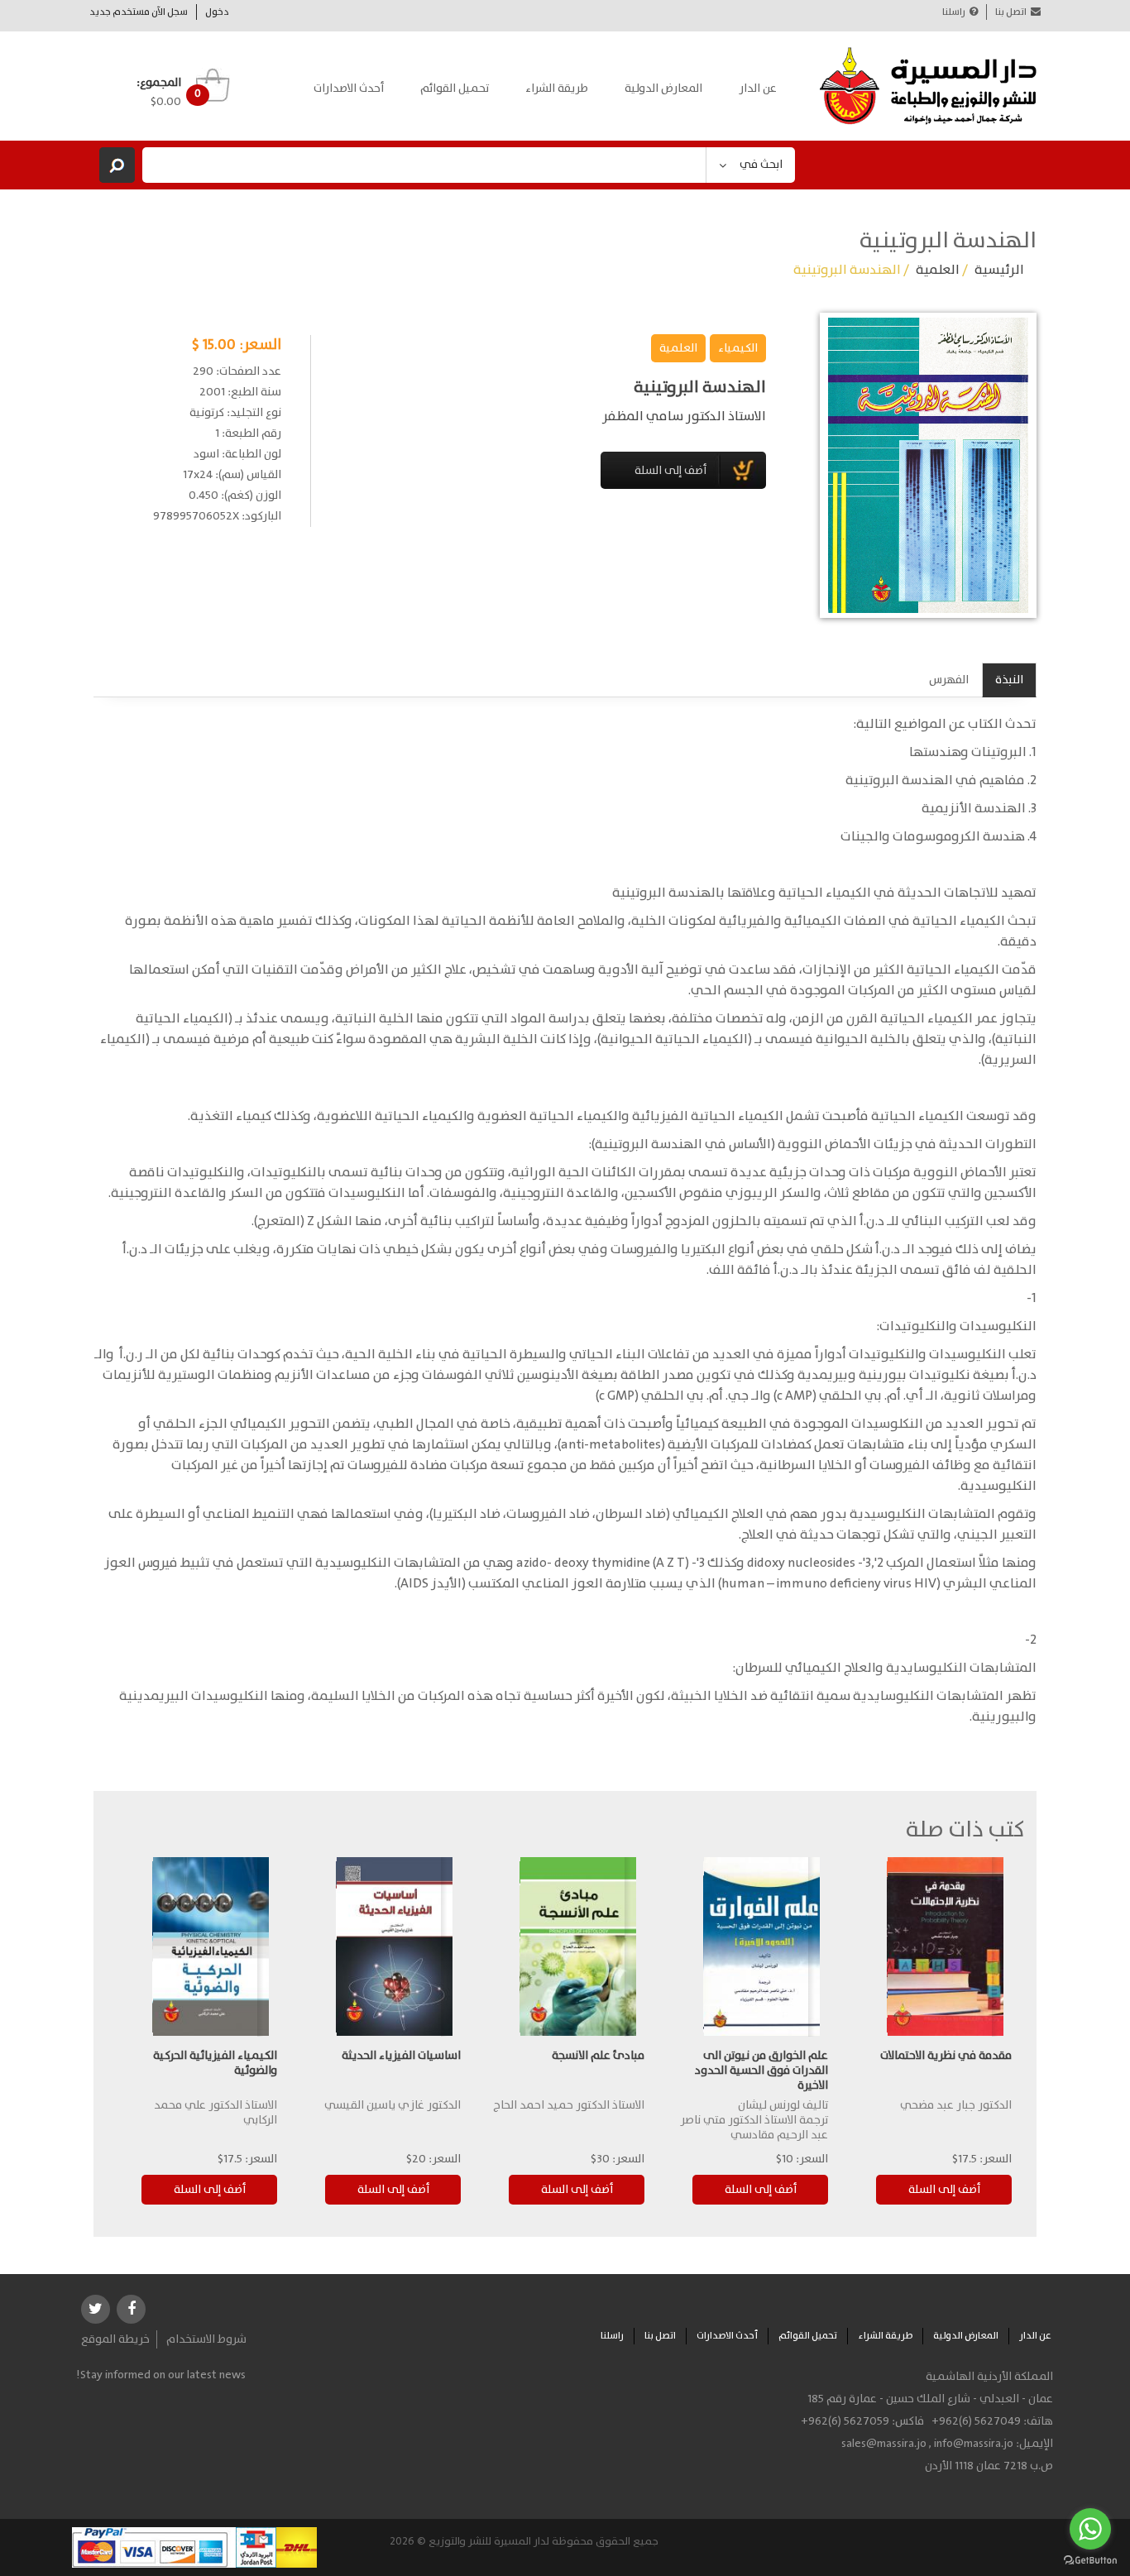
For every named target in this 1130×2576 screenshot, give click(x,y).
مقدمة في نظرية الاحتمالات (946, 2056)
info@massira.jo (974, 2444)
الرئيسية (999, 270)
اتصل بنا (1011, 12)
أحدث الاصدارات (349, 89)
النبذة (1009, 680)
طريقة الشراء (557, 89)
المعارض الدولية (663, 89)
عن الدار (758, 89)
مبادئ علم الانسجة (598, 2056)
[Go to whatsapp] (1090, 2529)
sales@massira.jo (884, 2444)
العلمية (938, 270)
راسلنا (954, 12)
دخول (217, 12)
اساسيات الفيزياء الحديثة (401, 2056)
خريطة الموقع (115, 2339)
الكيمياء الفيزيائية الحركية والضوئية (215, 2063)
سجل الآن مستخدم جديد (139, 12)
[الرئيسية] (929, 86)
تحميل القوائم (455, 89)
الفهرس (949, 680)
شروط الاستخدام (206, 2339)
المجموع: (159, 83)
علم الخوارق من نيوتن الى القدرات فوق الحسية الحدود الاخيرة (761, 2071)
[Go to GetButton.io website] (1090, 2560)
